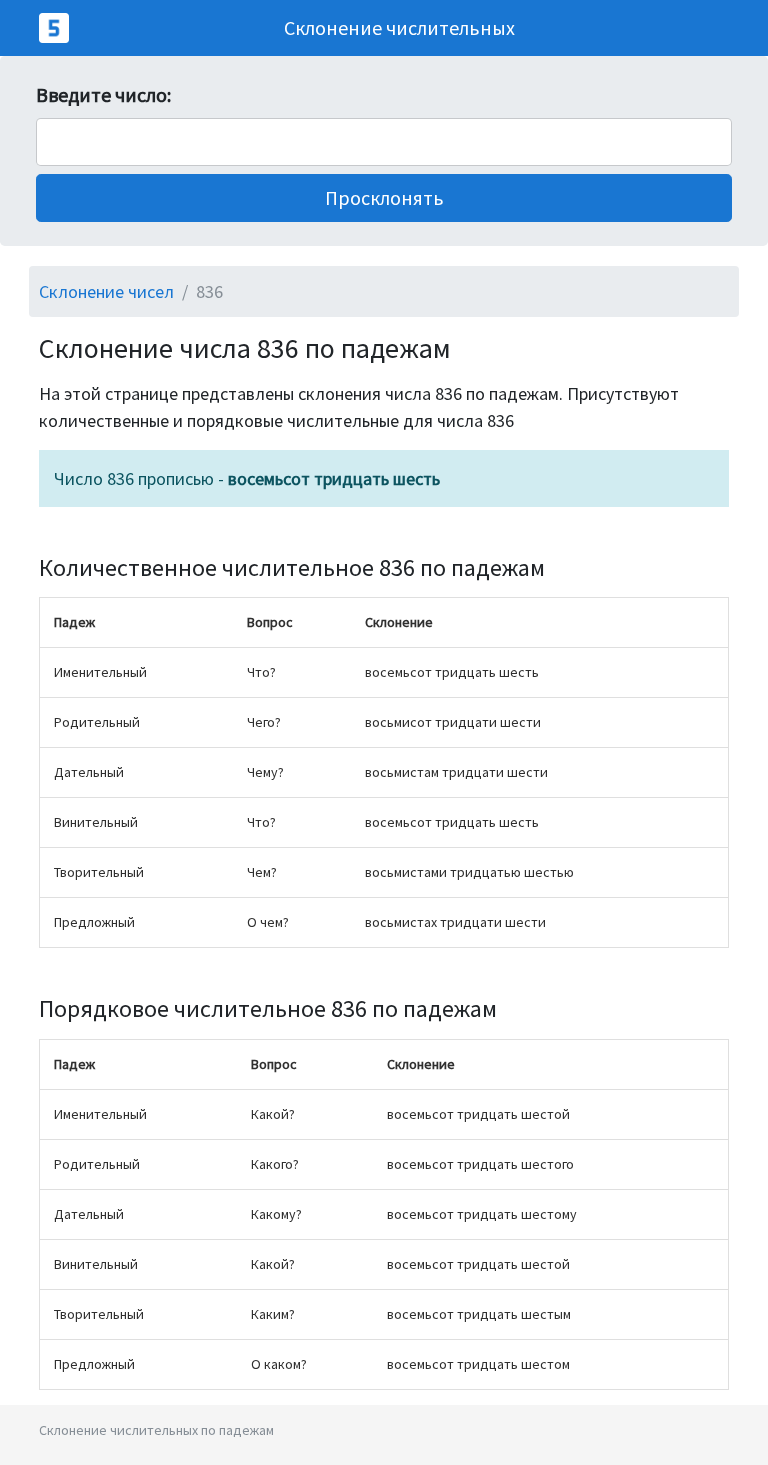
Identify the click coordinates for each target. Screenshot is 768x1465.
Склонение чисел (106, 291)
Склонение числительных (399, 27)
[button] (384, 198)
